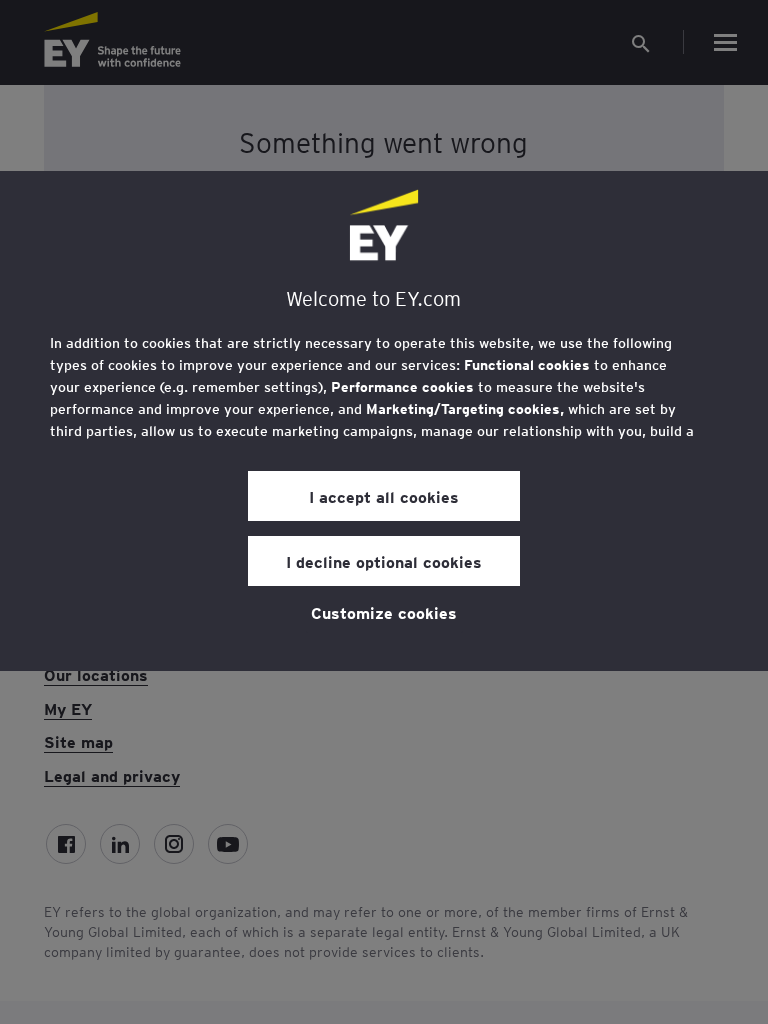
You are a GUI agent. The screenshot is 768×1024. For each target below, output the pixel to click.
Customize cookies (384, 612)
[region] (384, 421)
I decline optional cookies (384, 561)
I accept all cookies (384, 496)
